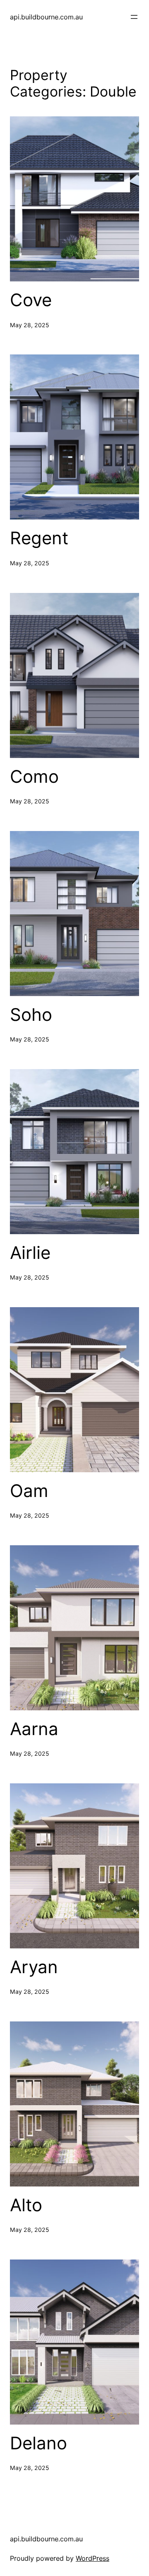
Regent (42, 538)
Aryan (34, 1967)
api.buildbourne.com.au (46, 17)
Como (34, 777)
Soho (31, 1015)
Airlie (30, 1253)
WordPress (93, 2558)
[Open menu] (134, 17)
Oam (29, 1491)
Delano (38, 2443)
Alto (26, 2205)
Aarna (34, 1729)
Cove (31, 300)
